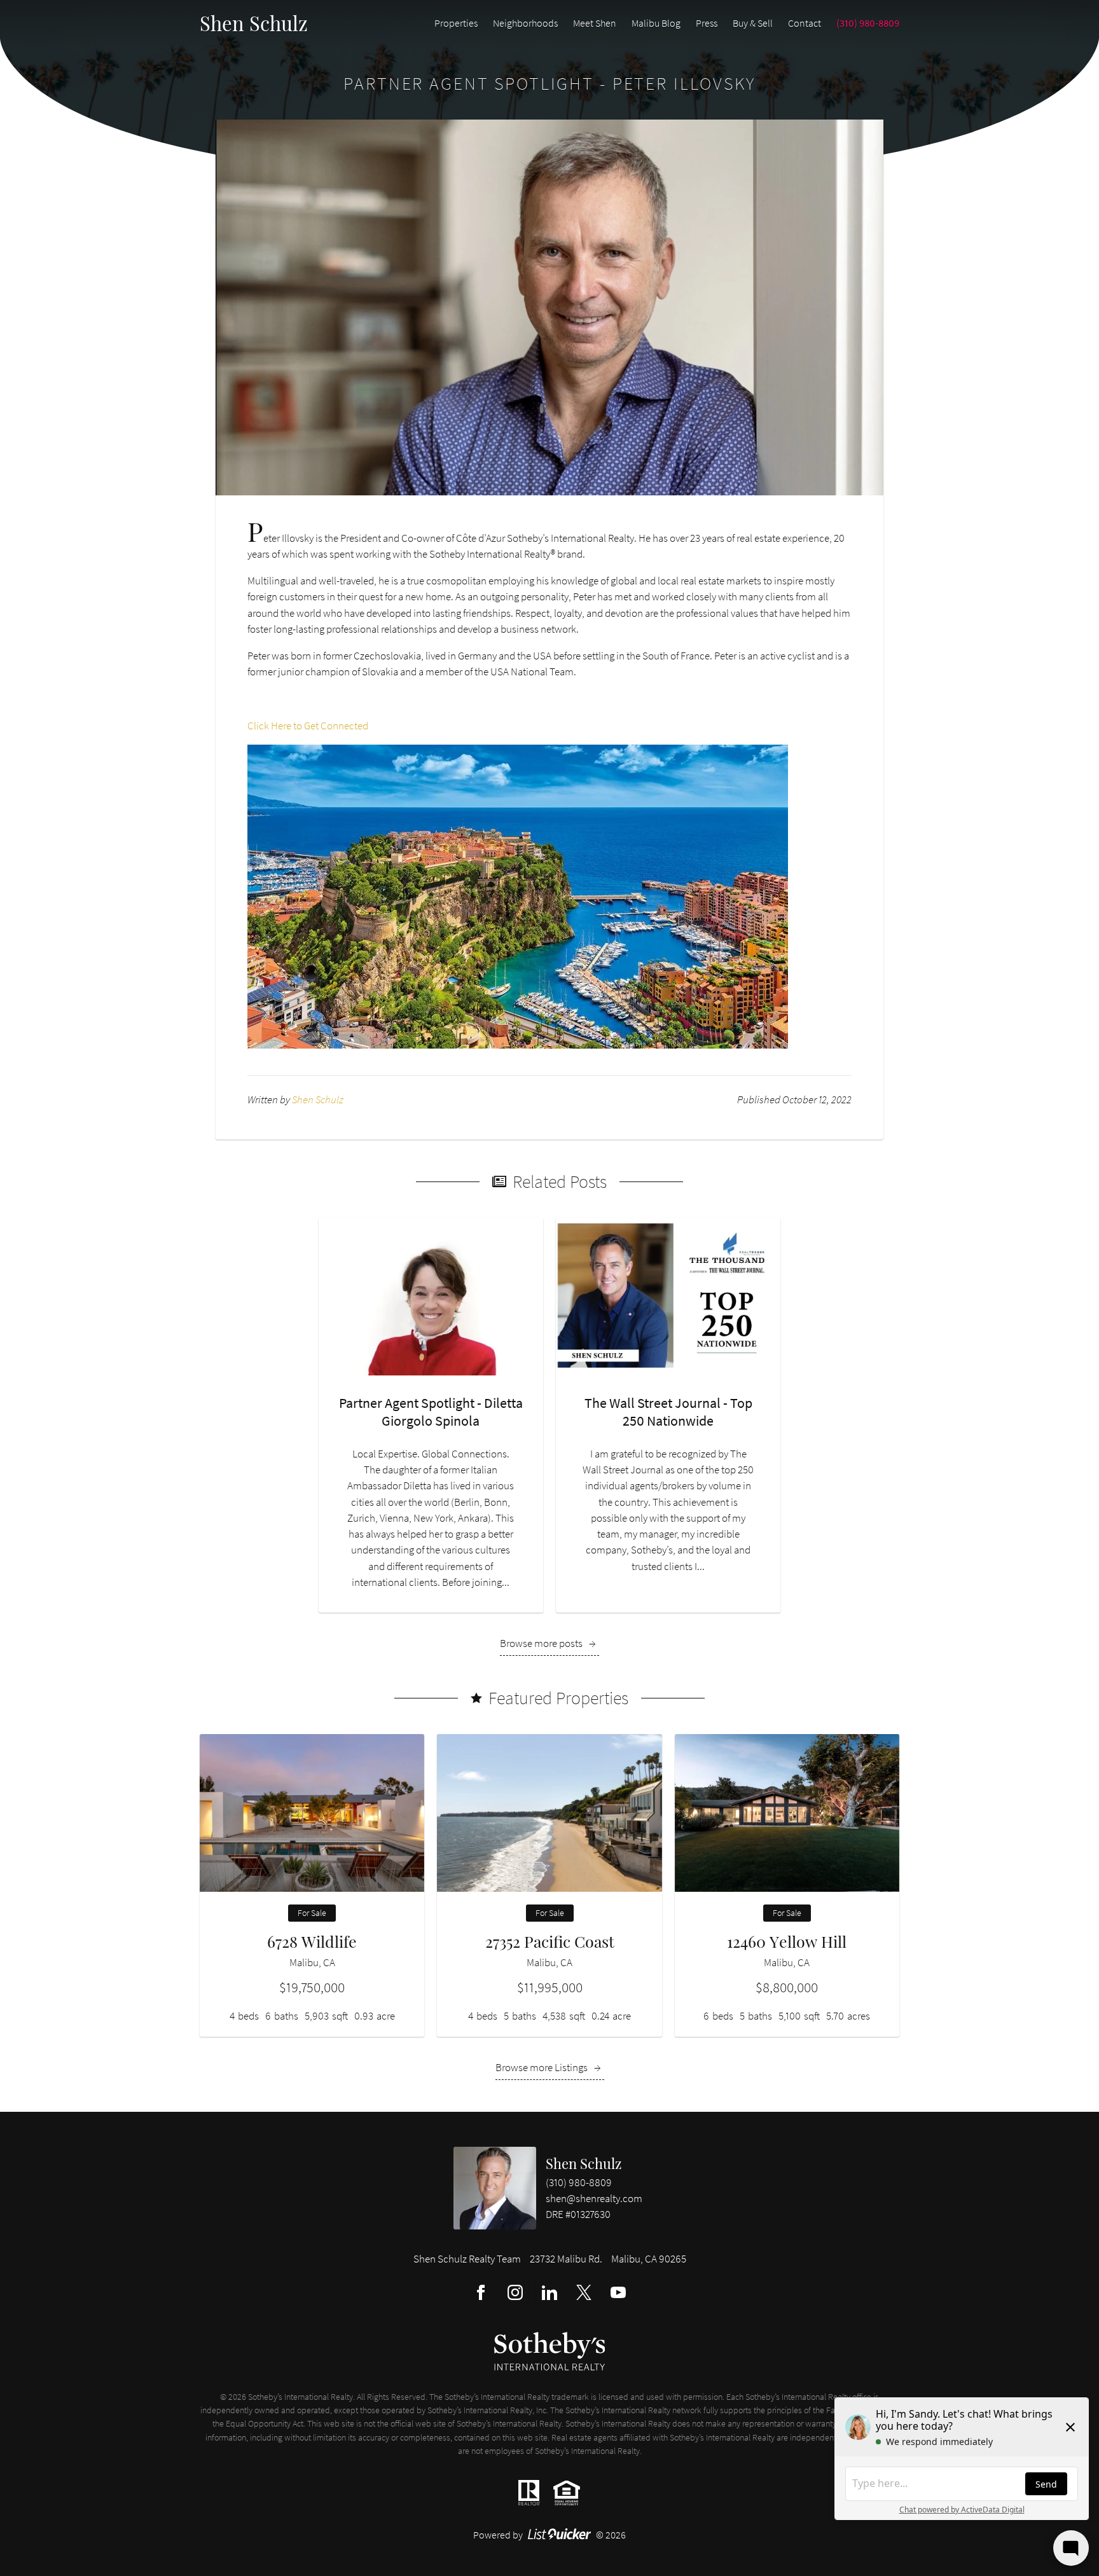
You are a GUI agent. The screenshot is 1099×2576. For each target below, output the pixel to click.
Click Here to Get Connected (308, 726)
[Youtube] (618, 2292)
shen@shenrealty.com (594, 2198)
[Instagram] (515, 2292)
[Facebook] (481, 2292)
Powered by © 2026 (550, 2535)
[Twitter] (584, 2292)
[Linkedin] (549, 2292)
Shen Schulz (584, 2163)
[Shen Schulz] (495, 2188)
